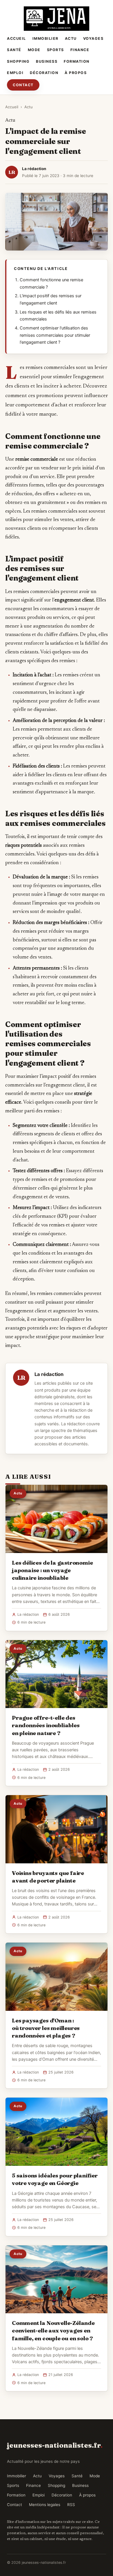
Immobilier (45, 38)
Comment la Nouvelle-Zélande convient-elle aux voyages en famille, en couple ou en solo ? (53, 2330)
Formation (77, 61)
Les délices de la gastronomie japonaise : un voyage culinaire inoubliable (52, 1570)
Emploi (15, 73)
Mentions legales (45, 2505)
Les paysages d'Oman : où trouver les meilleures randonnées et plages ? (46, 2028)
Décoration (44, 73)
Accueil (17, 38)
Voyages (93, 38)
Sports (55, 50)
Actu (71, 38)
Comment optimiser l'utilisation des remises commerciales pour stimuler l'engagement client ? (55, 335)
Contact (23, 85)
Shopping (18, 61)
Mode (34, 50)
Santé (14, 50)
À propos (76, 73)
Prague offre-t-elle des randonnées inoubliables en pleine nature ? (46, 1725)
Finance (80, 50)
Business (47, 61)
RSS (71, 2505)
